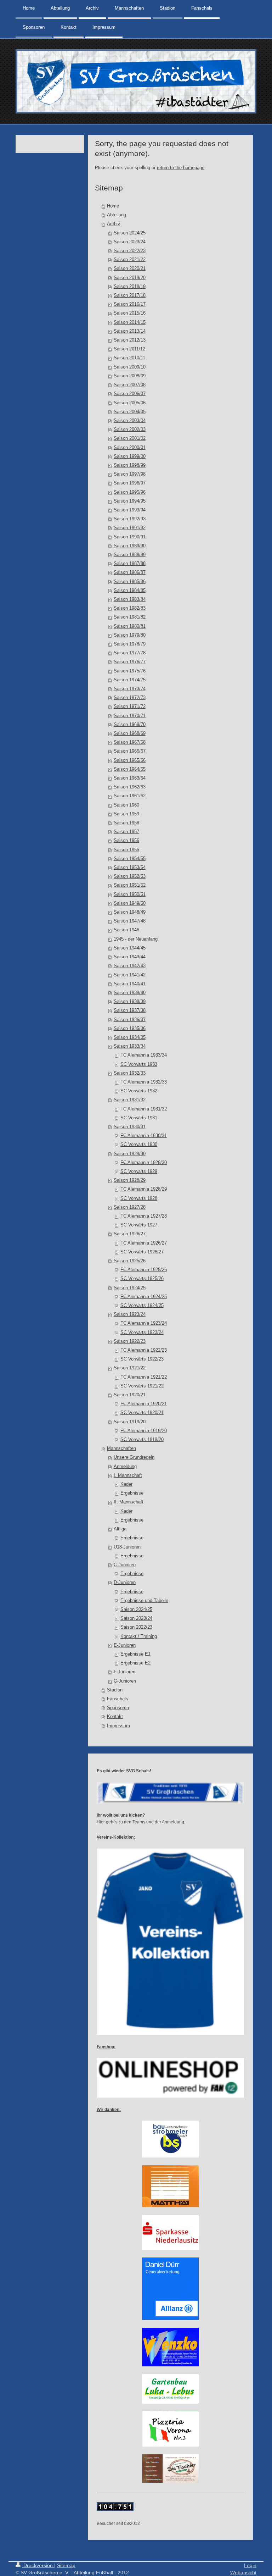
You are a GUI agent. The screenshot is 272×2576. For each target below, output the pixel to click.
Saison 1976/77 (130, 662)
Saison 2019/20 (130, 278)
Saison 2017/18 (130, 295)
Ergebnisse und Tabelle (144, 1601)
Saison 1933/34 (130, 1046)
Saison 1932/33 (130, 1073)
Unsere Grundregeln (134, 1457)
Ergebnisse (132, 1493)
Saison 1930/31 (130, 1127)
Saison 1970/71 (130, 716)
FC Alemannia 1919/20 (144, 1431)
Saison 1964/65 (130, 769)
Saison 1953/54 (130, 868)
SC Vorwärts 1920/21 (142, 1413)
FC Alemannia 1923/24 (144, 1323)
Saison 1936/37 (130, 1020)
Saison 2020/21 (130, 268)
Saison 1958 (126, 823)
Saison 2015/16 (130, 313)
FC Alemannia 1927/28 (144, 1216)
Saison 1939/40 (130, 993)
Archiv (114, 224)
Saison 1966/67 (130, 751)
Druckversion (38, 2565)
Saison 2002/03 (130, 430)
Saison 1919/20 (130, 1422)
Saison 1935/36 (130, 1029)
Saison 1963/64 (130, 778)
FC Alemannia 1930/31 (144, 1136)
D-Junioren (125, 1583)
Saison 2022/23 (130, 251)
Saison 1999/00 (130, 456)
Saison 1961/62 (130, 796)
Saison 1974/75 (130, 680)
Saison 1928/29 (130, 1180)
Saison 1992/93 (130, 519)
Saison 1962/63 (130, 787)
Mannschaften (121, 1448)
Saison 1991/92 (130, 528)
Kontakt (115, 1717)
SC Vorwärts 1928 (139, 1198)
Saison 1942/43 (130, 966)
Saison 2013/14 (130, 331)
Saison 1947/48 (130, 921)
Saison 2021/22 (130, 260)
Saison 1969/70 (130, 725)
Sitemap (66, 2565)
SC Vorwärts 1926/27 (142, 1252)
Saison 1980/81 (130, 626)
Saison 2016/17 (130, 304)
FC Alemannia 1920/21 (144, 1404)
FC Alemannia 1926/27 (144, 1243)
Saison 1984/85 (130, 591)
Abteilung (117, 215)
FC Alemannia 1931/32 (144, 1109)
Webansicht (243, 2572)
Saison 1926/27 (130, 1234)
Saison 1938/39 (130, 1002)
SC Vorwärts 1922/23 (142, 1359)
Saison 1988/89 (130, 555)
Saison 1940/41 (130, 984)
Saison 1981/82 (130, 617)
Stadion (115, 1690)
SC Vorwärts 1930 (139, 1145)
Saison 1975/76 (130, 671)
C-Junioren (125, 1565)
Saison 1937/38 (130, 1010)
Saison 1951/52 (130, 885)
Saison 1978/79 (130, 644)
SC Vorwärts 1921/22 (142, 1386)
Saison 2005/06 (130, 403)
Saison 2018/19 (130, 287)
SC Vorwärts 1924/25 (142, 1306)
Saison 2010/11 (129, 358)
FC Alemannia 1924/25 (144, 1297)
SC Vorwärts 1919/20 (142, 1440)
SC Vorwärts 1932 (139, 1091)
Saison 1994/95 (130, 501)
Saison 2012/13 (130, 340)
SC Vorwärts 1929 (139, 1171)
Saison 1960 (126, 805)
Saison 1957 (126, 832)
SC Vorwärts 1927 (139, 1225)
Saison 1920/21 (130, 1395)
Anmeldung (125, 1467)
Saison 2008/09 (130, 376)
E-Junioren (125, 1645)
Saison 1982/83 (130, 608)
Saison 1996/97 (130, 483)
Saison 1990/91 (130, 537)
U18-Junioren (127, 1547)
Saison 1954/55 (130, 859)
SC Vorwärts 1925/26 (142, 1279)
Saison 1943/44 (130, 957)
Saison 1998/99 (130, 465)
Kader (126, 1484)
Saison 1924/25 (130, 1288)
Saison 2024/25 (130, 233)
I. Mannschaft (128, 1475)
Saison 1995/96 (130, 492)
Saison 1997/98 (130, 474)
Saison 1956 (126, 841)
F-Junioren (124, 1672)
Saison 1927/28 (130, 1207)
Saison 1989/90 (130, 546)
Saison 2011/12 (129, 349)
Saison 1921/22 (130, 1368)
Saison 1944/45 (130, 948)
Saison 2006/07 (130, 394)
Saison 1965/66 (130, 760)
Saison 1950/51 (130, 894)
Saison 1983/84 (130, 599)
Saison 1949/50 (130, 903)
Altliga (120, 1529)
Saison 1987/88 (130, 564)
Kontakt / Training (139, 1636)
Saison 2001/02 (130, 438)
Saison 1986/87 (130, 572)
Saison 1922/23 (130, 1341)
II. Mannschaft (129, 1502)
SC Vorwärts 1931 (139, 1118)
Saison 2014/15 (130, 322)
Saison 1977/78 (130, 653)
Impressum (118, 1726)
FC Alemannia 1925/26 (144, 1270)
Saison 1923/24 (130, 1314)
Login (250, 2565)
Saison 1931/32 (130, 1100)
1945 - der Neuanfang (136, 939)
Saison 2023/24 (130, 242)
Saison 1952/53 (130, 876)
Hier (101, 1822)
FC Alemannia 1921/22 (144, 1377)
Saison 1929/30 (130, 1154)
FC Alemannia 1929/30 (144, 1163)
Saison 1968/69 (130, 733)
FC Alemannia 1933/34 (144, 1055)
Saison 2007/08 (130, 385)
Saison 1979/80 (130, 635)
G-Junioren (125, 1681)
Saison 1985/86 (130, 582)
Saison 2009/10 (130, 367)
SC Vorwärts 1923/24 (142, 1333)
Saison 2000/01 (130, 448)
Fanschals (118, 1699)
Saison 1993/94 (130, 510)
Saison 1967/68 (130, 742)
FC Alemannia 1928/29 (144, 1189)
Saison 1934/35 (130, 1037)
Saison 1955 (126, 850)
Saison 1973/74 (130, 689)
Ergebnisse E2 (135, 1663)
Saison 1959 (126, 814)
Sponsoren (118, 1708)
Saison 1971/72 (130, 707)
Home (113, 206)
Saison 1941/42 (130, 975)
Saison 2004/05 (130, 412)
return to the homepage (181, 168)
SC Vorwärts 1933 (139, 1064)
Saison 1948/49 (130, 912)
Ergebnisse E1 (135, 1654)
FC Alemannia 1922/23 (144, 1350)
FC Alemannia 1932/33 (144, 1082)
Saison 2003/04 (130, 421)
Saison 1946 (126, 930)
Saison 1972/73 (130, 698)
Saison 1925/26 (130, 1261)
